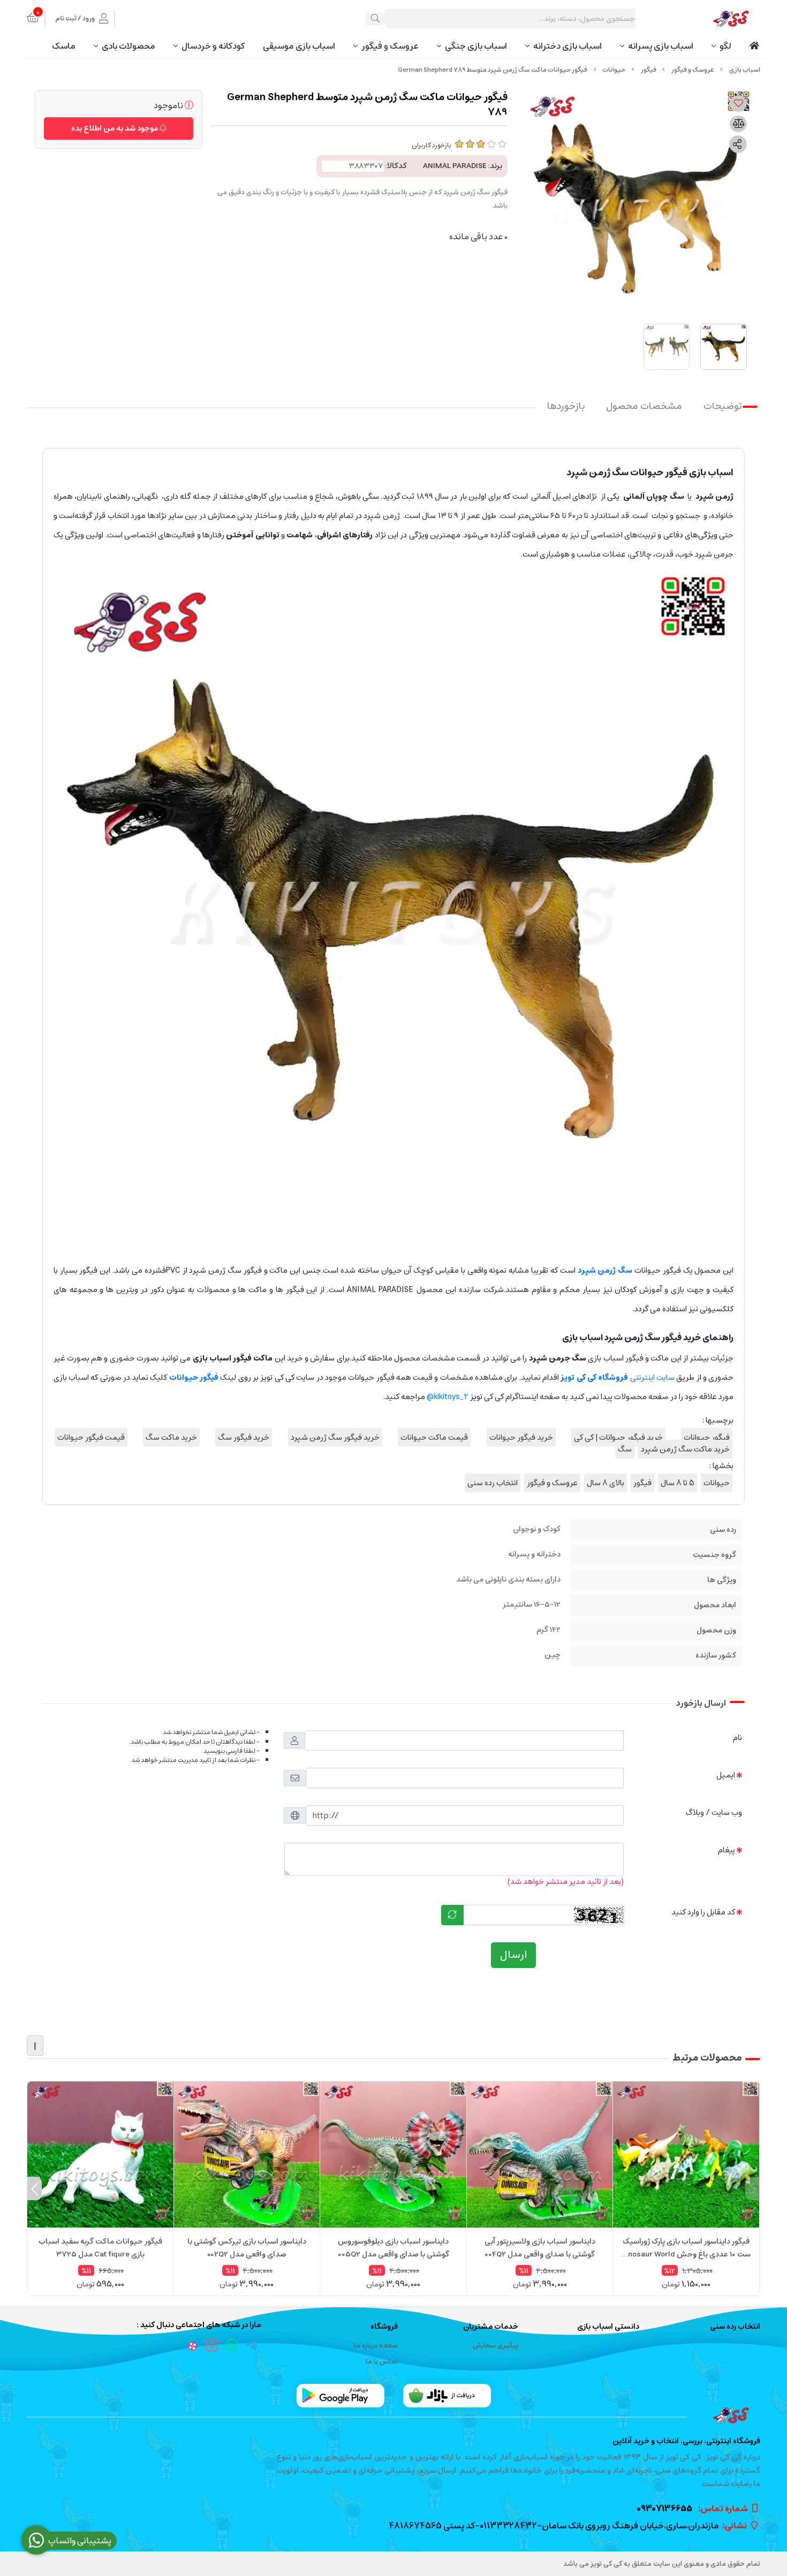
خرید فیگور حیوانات (521, 1437)
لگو (725, 46)
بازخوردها (566, 406)
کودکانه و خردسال (213, 46)
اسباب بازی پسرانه (661, 46)
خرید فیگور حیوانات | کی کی (618, 1437)
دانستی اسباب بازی (608, 2327)
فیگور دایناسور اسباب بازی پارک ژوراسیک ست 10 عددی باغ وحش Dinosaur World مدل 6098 (686, 2248)
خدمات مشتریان (491, 2327)
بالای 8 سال (606, 1483)
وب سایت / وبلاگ (714, 1813)
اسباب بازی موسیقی (299, 46)
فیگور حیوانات (707, 1437)
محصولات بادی (128, 46)
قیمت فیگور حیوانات (91, 1437)
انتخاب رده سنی (493, 1483)
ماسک (64, 46)
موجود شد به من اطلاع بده (115, 128)
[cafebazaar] (447, 2396)
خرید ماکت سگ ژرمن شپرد (685, 1449)
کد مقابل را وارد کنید (703, 1912)
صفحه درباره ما (376, 2346)
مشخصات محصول (644, 406)
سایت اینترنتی (618, 1377)
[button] (752, 2189)
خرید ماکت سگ (171, 1437)
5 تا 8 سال (678, 1483)
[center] (375, 19)
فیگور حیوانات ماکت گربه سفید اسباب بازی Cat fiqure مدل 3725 (100, 2248)
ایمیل (726, 1775)
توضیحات (722, 406)
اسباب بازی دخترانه (567, 46)
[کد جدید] (452, 1915)
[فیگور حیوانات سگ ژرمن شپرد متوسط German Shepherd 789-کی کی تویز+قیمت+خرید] (393, 2415)
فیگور (649, 70)
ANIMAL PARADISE (455, 166)
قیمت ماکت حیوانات (434, 1437)
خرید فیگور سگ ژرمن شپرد (335, 1437)
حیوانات (614, 70)
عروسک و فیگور (390, 46)
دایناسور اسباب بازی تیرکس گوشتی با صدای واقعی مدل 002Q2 (247, 2248)
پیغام (727, 1850)
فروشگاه (384, 2327)
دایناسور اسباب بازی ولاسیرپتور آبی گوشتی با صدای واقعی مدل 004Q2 (540, 2248)
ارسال (513, 1955)
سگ (625, 1449)
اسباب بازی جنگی (476, 46)
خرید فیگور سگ (244, 1437)
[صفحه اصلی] (745, 70)
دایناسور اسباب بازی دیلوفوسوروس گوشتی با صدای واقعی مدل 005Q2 (393, 2248)
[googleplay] (340, 2396)
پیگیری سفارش (495, 2346)
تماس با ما (382, 2362)
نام (737, 1738)
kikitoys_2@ (448, 1397)
